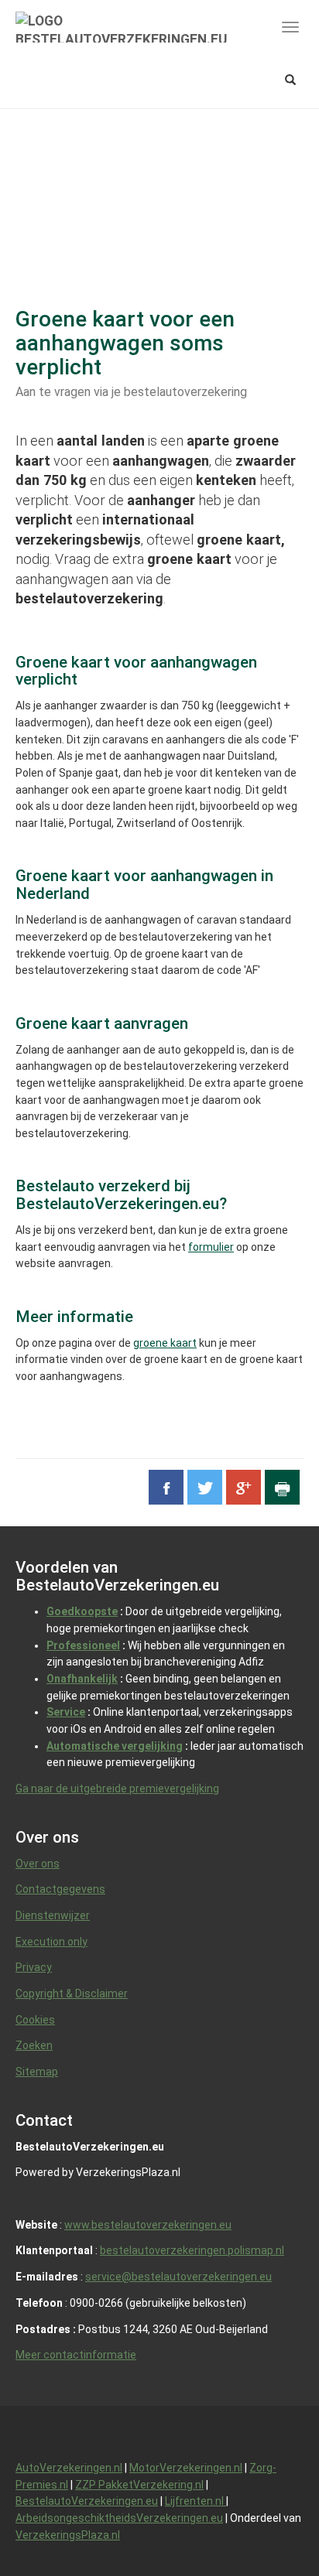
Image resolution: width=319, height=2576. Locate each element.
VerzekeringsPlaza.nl (68, 2535)
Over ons (38, 1864)
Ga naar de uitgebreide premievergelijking (117, 1789)
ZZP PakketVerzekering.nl (139, 2485)
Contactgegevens (60, 1889)
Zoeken (34, 2045)
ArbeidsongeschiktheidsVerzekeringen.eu (119, 2518)
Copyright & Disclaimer (72, 1993)
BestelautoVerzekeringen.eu (87, 2501)
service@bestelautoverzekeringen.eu (178, 2277)
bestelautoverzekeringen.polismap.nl (192, 2250)
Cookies (35, 2020)
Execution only (51, 1942)
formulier (211, 1247)
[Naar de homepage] (121, 27)
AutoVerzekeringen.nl (69, 2468)
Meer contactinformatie (76, 2355)
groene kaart (165, 1343)
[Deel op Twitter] (205, 1487)
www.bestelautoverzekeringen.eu (148, 2225)
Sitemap (37, 2072)
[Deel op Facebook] (166, 1487)
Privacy (34, 1967)
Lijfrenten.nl (196, 2501)
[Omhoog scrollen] (272, 2529)
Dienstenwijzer (53, 1915)
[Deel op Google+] (244, 1487)
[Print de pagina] (282, 1487)
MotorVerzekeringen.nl (186, 2468)
